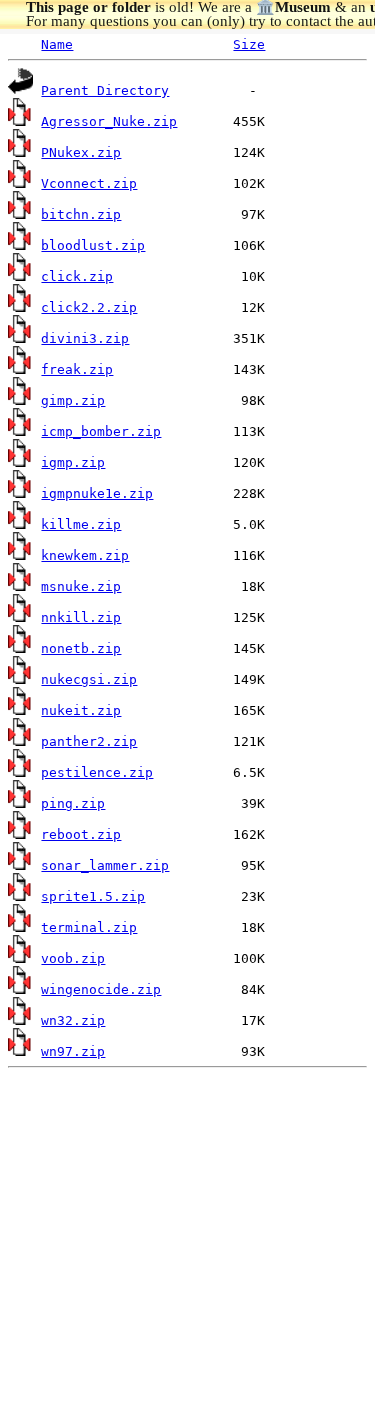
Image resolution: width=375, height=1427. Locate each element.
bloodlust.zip (93, 245)
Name (57, 44)
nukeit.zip (81, 710)
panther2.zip (89, 741)
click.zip (77, 276)
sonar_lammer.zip (105, 865)
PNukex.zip (81, 152)
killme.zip (81, 524)
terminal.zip (89, 927)
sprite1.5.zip (93, 896)
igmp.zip (73, 462)
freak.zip (77, 369)
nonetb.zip (81, 648)
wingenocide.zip (101, 989)
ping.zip (73, 803)
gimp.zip (73, 400)
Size (249, 44)
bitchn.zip (81, 214)
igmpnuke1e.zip (97, 493)
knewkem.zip (85, 555)
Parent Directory (105, 90)
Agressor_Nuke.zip (109, 121)
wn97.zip (73, 1051)
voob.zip (73, 958)
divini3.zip (85, 338)
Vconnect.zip (89, 183)
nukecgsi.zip (89, 679)
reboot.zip (81, 834)
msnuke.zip (81, 586)
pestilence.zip (97, 772)
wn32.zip (73, 1020)
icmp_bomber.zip (101, 431)
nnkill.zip (81, 617)
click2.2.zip (89, 307)
